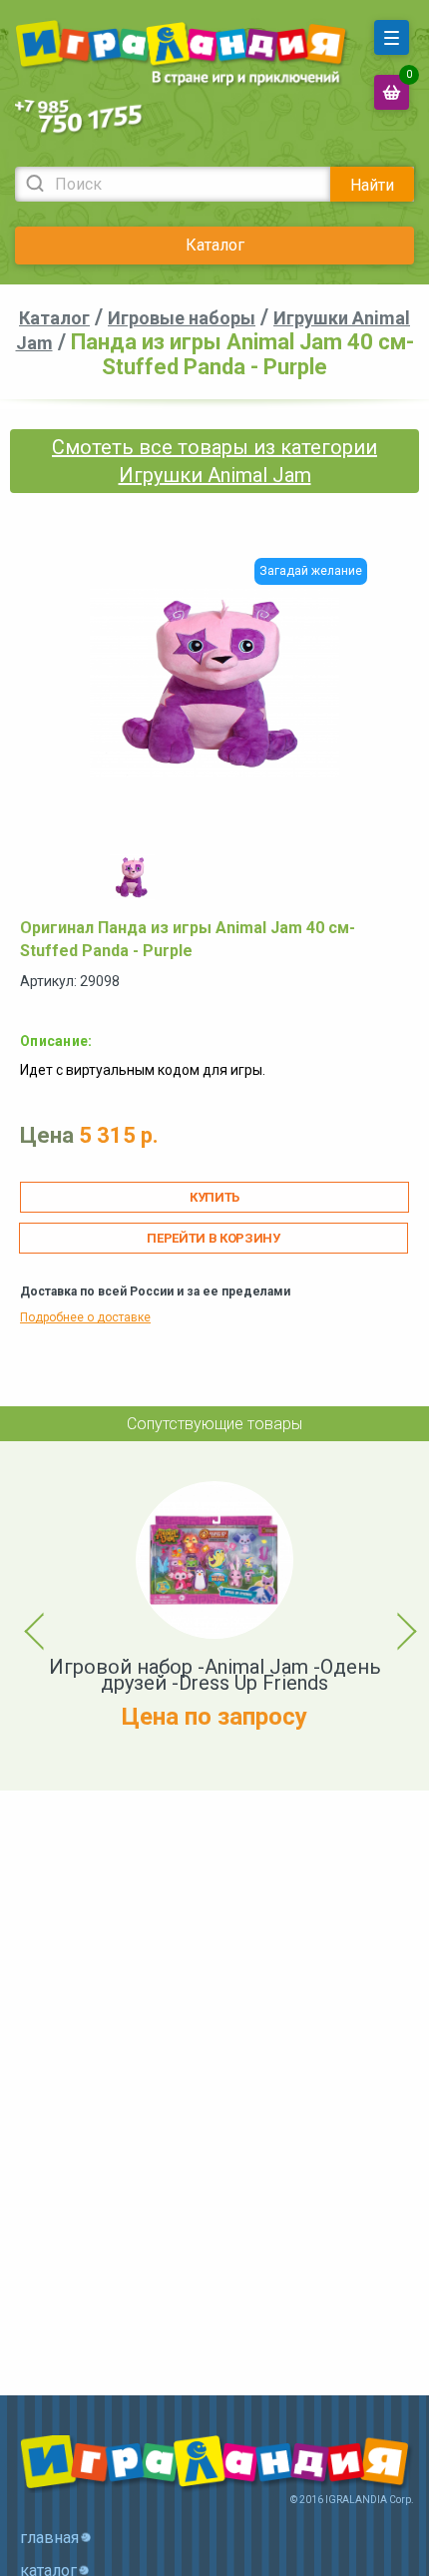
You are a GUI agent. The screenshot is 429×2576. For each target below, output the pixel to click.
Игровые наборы (182, 318)
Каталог (215, 245)
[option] (132, 877)
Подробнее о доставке (85, 1317)
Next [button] (389, 1616)
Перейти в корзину (213, 1238)
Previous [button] (23, 1616)
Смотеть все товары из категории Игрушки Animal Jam (214, 461)
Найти (372, 185)
